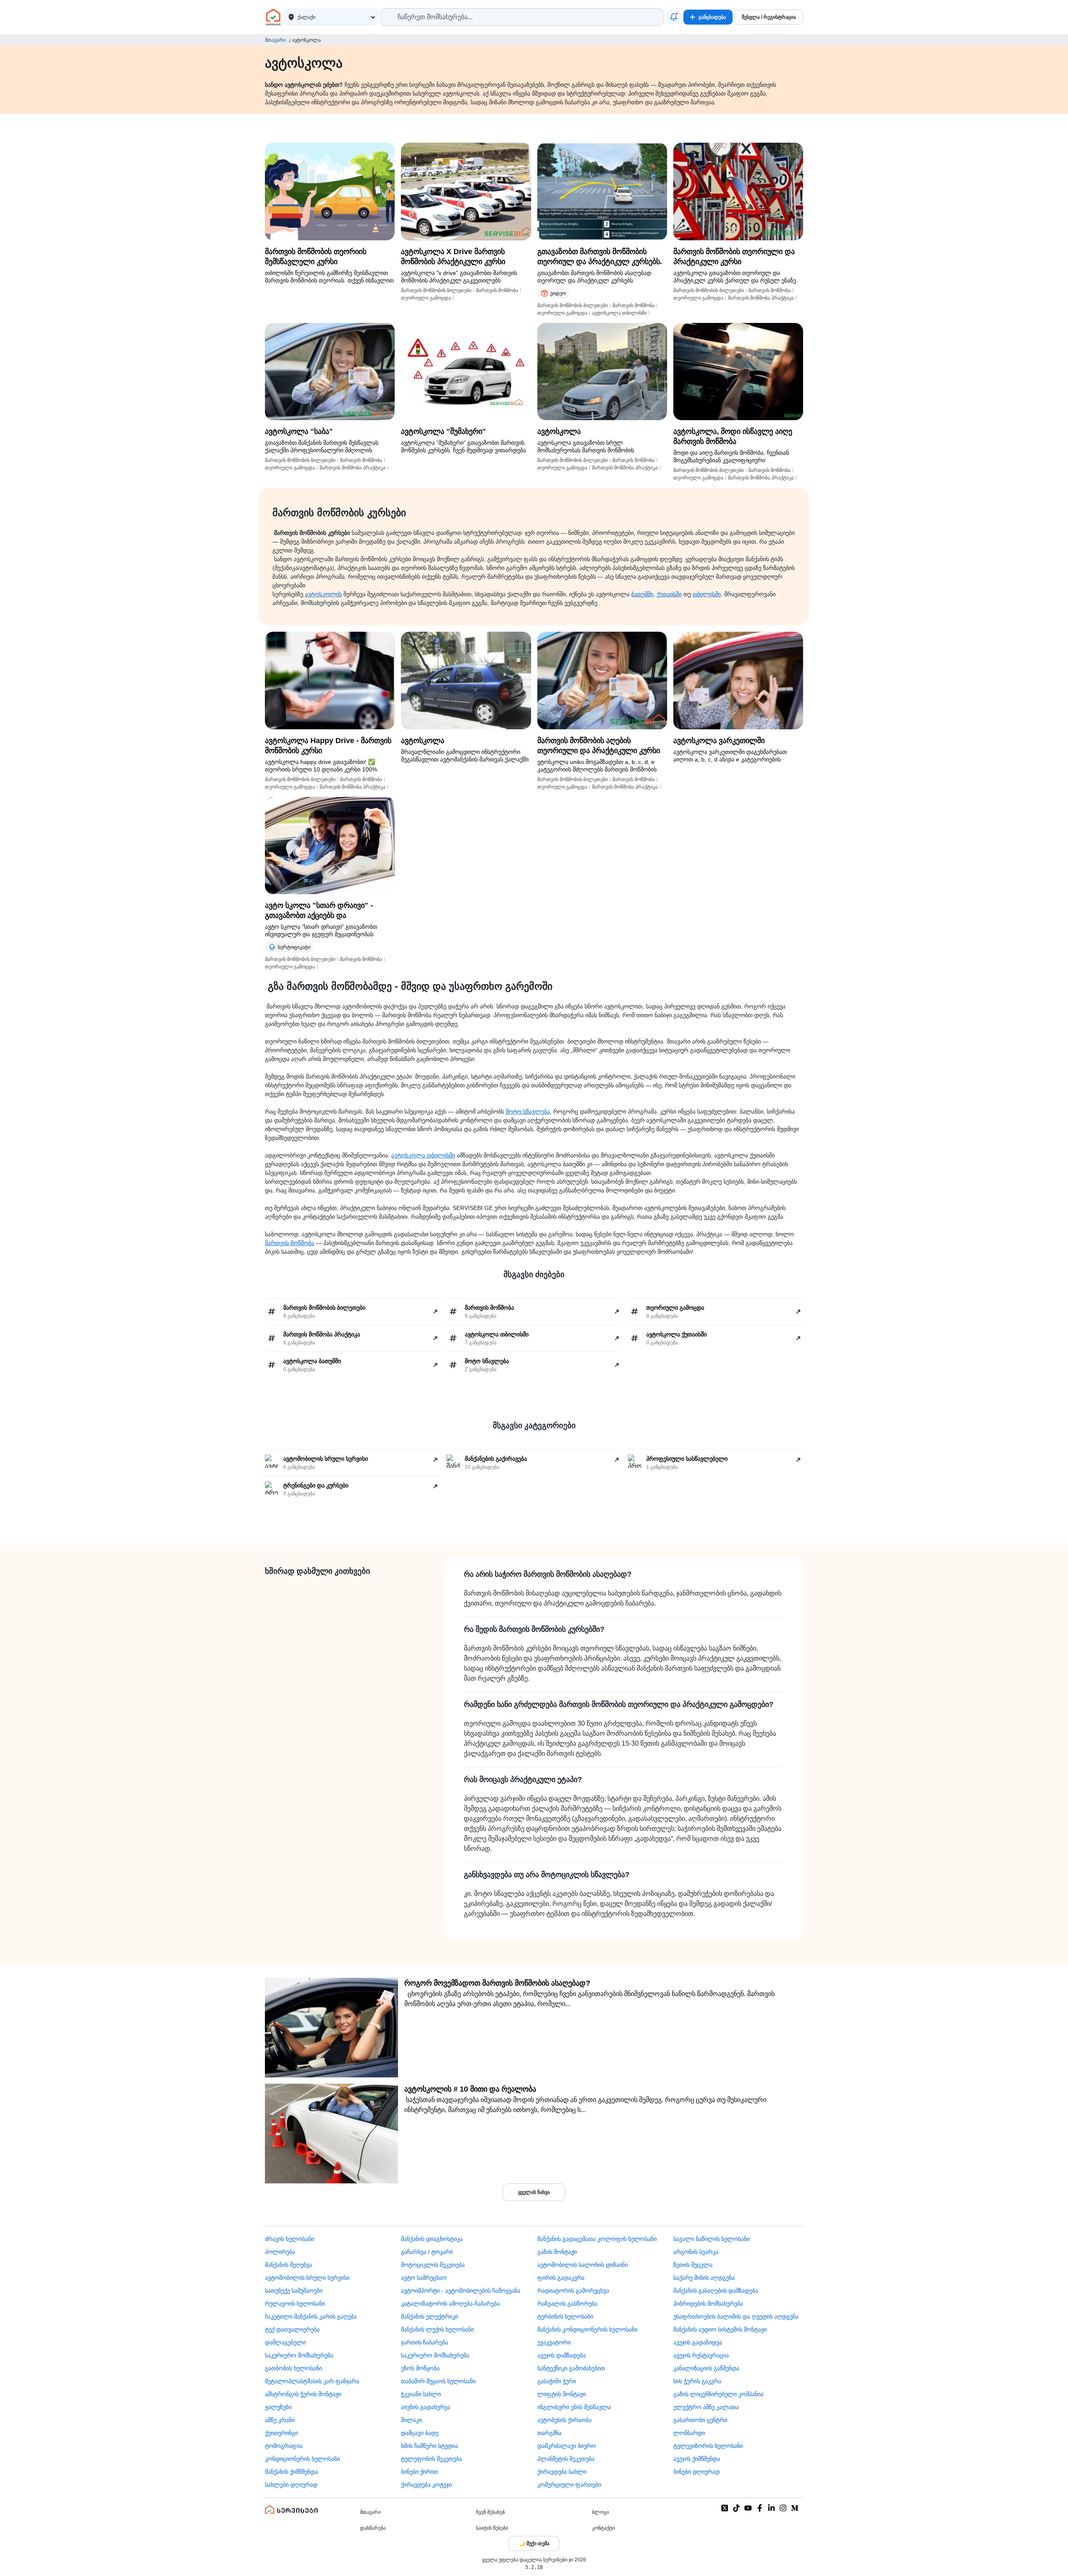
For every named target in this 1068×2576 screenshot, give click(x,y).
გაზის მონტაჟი (557, 2252)
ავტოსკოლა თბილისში (423, 1155)
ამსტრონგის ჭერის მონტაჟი (303, 2394)
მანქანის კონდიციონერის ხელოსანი (587, 2329)
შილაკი (411, 2420)
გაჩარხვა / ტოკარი (427, 2252)
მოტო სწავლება (528, 1112)
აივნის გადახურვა (426, 2407)
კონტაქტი (603, 2528)
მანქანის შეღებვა (288, 2265)
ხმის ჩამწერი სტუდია (429, 2446)
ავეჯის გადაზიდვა (698, 2342)
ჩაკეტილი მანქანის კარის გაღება (311, 2316)
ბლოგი (601, 2512)
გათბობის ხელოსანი (293, 2368)
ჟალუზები (278, 2407)
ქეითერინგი (281, 2433)
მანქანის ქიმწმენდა (291, 2472)
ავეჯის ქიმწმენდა (697, 2459)
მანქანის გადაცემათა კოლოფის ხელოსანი (597, 2239)
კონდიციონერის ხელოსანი (302, 2459)
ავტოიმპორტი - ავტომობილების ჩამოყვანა (461, 2291)
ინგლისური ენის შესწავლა (574, 2407)
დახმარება (373, 2528)
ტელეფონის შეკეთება (431, 2459)
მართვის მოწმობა (290, 1243)
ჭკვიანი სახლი (421, 2394)
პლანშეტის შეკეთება (566, 2459)
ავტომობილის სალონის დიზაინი (583, 2265)
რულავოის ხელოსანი (295, 2304)
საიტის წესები (492, 2528)
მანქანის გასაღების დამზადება (716, 2291)
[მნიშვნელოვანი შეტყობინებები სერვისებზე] (674, 17)
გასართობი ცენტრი (700, 2420)
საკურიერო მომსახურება (299, 2355)
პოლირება (280, 2252)
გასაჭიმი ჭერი (557, 2381)
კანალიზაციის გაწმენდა (706, 2368)
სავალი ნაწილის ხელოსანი (712, 2239)
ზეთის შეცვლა (693, 2265)
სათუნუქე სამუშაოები (294, 2291)
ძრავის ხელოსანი (290, 2239)
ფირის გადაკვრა (561, 2278)
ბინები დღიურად (696, 2472)
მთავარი (275, 40)
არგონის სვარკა (696, 2252)
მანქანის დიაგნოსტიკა (432, 2239)
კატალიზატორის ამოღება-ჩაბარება (450, 2304)
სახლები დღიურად (291, 2485)
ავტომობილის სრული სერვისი (307, 2278)
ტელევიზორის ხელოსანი (708, 2446)
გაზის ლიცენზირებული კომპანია (718, 2394)
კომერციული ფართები (569, 2485)
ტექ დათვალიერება (292, 2329)
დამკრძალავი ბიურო (567, 2446)
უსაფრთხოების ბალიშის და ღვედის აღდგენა (736, 2316)
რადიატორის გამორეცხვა (573, 2291)
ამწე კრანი (280, 2420)
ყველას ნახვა (534, 2192)
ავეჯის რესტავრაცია (701, 2355)
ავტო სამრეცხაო (424, 2278)
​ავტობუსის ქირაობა (564, 2420)
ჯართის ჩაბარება (424, 2342)
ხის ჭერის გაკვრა (697, 2381)
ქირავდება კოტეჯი (426, 2485)
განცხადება (712, 17)
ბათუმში (642, 594)
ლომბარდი (689, 2433)
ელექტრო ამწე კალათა (706, 2407)
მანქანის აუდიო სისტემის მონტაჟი (720, 2329)
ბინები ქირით (419, 2472)
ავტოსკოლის (323, 594)
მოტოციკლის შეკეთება (433, 2265)
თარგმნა (549, 2433)
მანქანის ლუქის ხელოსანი (437, 2329)
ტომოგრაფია (284, 2446)
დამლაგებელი (285, 2342)
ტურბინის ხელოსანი (565, 2316)
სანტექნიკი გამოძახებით (571, 2368)
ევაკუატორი (554, 2342)
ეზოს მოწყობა (420, 2368)
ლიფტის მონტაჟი (562, 2394)
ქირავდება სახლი (562, 2472)
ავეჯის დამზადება (562, 2355)
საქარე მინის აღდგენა (704, 2278)
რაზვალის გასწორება (567, 2304)
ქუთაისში (669, 594)
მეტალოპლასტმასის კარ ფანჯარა (312, 2381)
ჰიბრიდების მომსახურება (708, 2304)
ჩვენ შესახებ (490, 2512)
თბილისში (707, 594)
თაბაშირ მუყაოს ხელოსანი (438, 2381)
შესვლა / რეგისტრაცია (769, 17)
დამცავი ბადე (420, 2433)
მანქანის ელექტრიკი (429, 2316)
